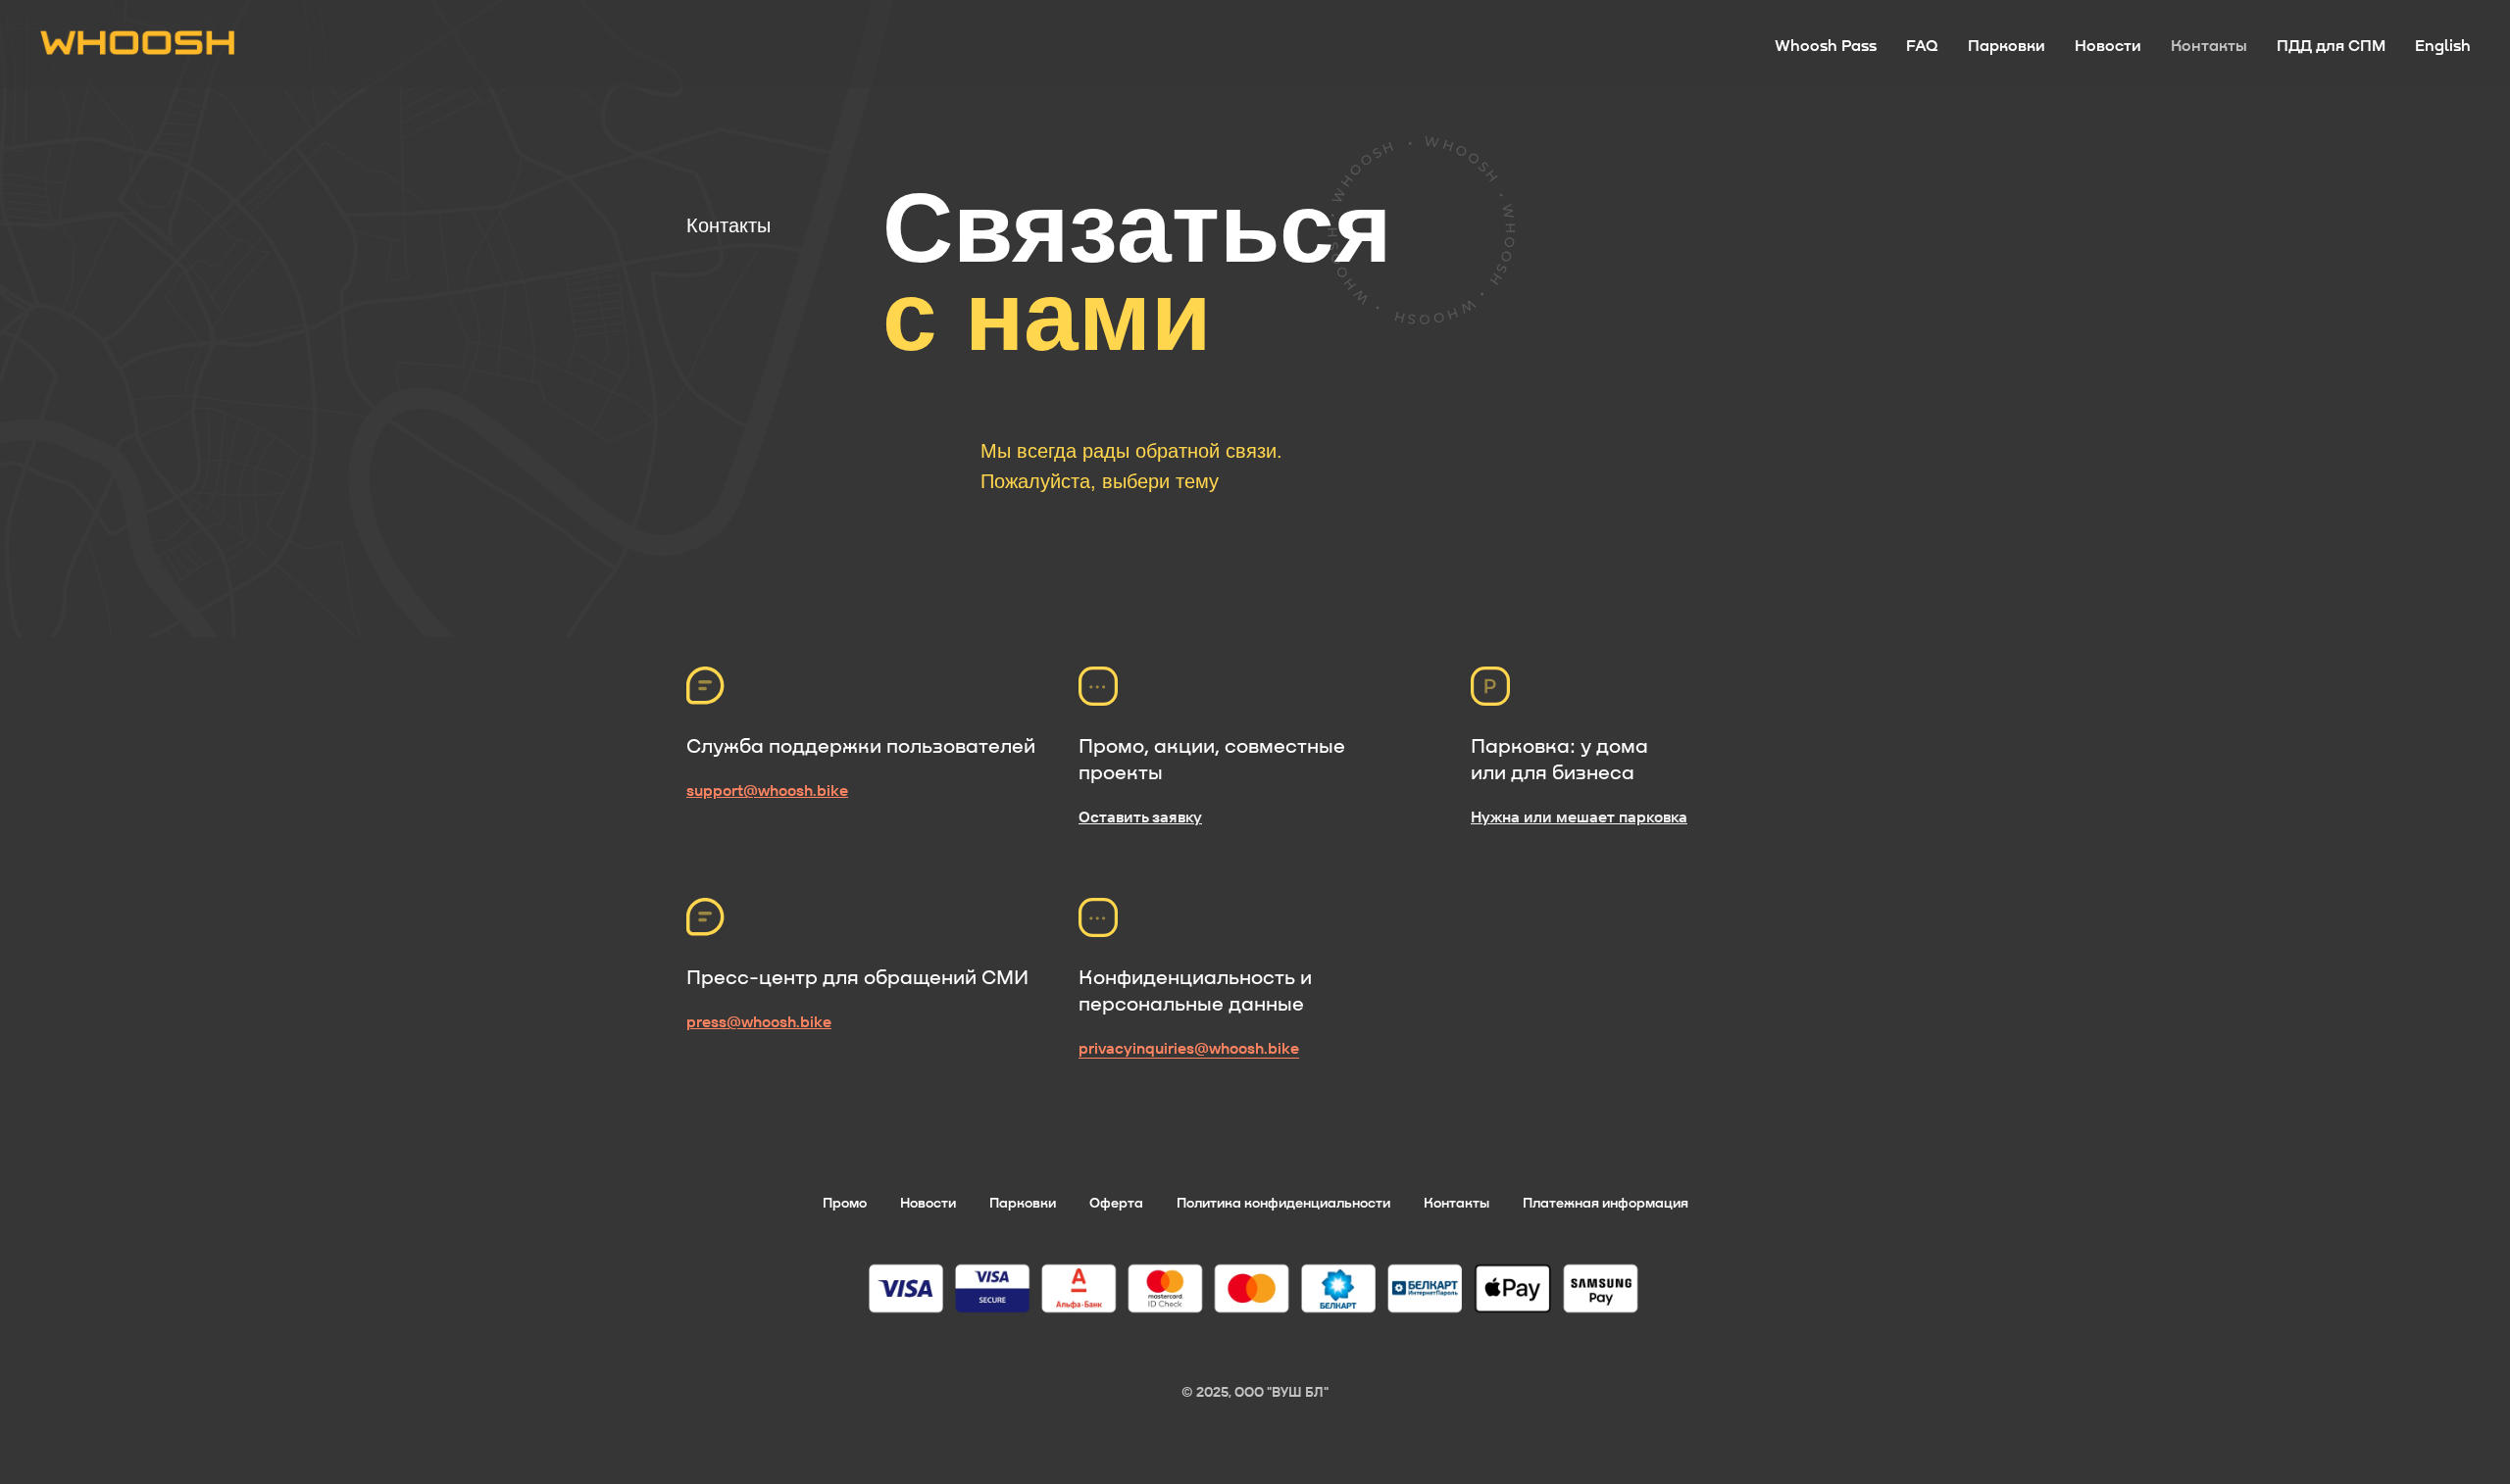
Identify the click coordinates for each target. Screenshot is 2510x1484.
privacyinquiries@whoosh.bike (1189, 1048)
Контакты (2209, 45)
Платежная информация (1606, 1202)
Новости (2108, 45)
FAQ (1922, 45)
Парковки (2007, 45)
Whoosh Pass (1826, 45)
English (2443, 45)
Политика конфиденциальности (1283, 1202)
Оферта (1116, 1202)
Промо (845, 1202)
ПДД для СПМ (2331, 45)
